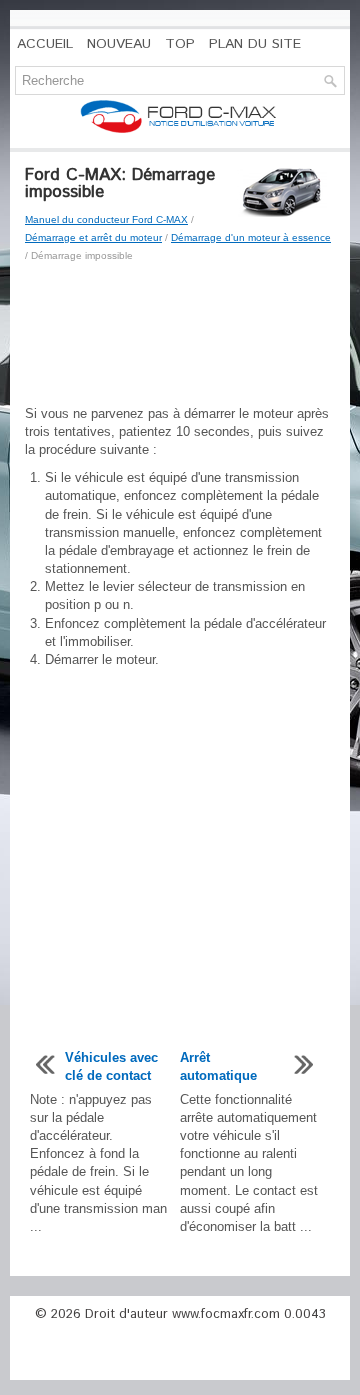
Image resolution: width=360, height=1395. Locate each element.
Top (180, 44)
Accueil (45, 44)
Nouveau (119, 44)
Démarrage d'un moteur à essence (251, 237)
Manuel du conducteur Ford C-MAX (106, 219)
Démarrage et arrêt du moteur (93, 237)
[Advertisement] (180, 335)
